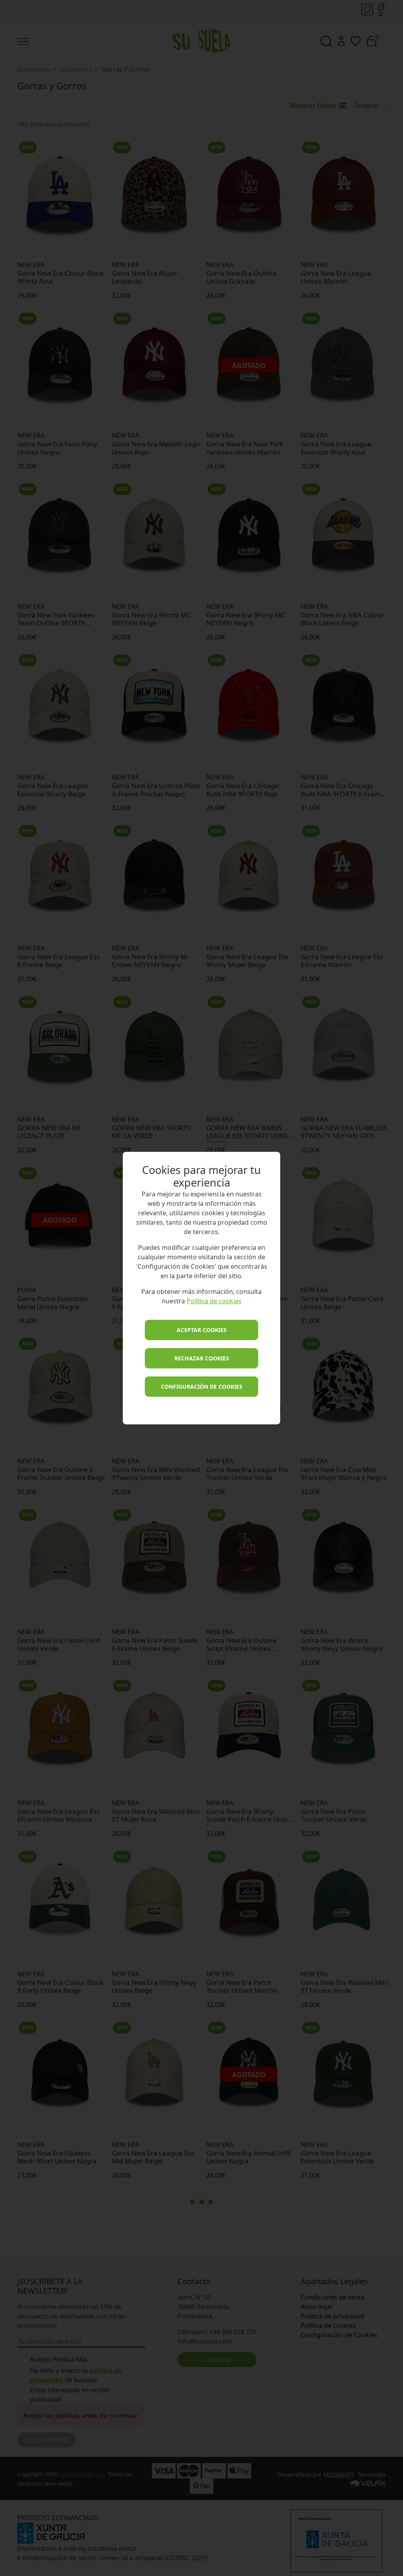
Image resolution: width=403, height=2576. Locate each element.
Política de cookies (214, 1301)
